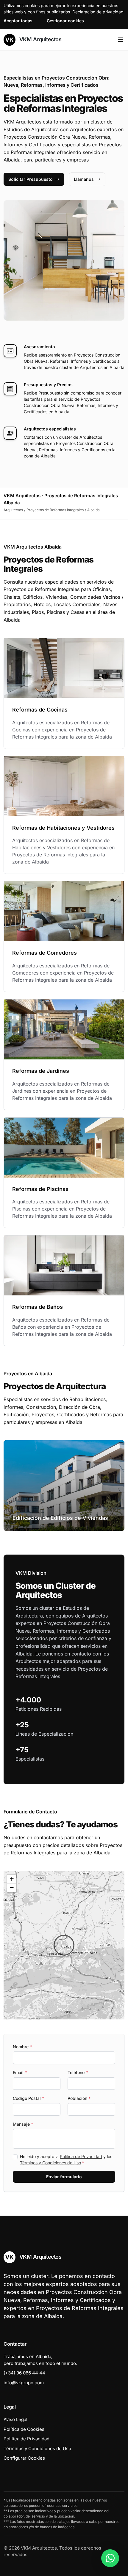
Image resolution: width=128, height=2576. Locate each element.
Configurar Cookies (24, 2458)
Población (79, 2098)
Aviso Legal (15, 2419)
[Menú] (121, 40)
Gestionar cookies (65, 21)
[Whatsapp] (110, 2558)
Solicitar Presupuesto (31, 179)
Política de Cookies (24, 2429)
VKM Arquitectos (40, 39)
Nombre (22, 2047)
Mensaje (23, 2124)
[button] (64, 1945)
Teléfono (78, 2072)
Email (20, 2072)
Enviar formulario (64, 2177)
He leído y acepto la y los (66, 2160)
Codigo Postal (28, 2098)
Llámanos (84, 179)
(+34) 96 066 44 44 (24, 2373)
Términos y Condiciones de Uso (50, 2163)
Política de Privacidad (81, 2156)
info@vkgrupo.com (24, 2383)
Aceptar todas (18, 21)
